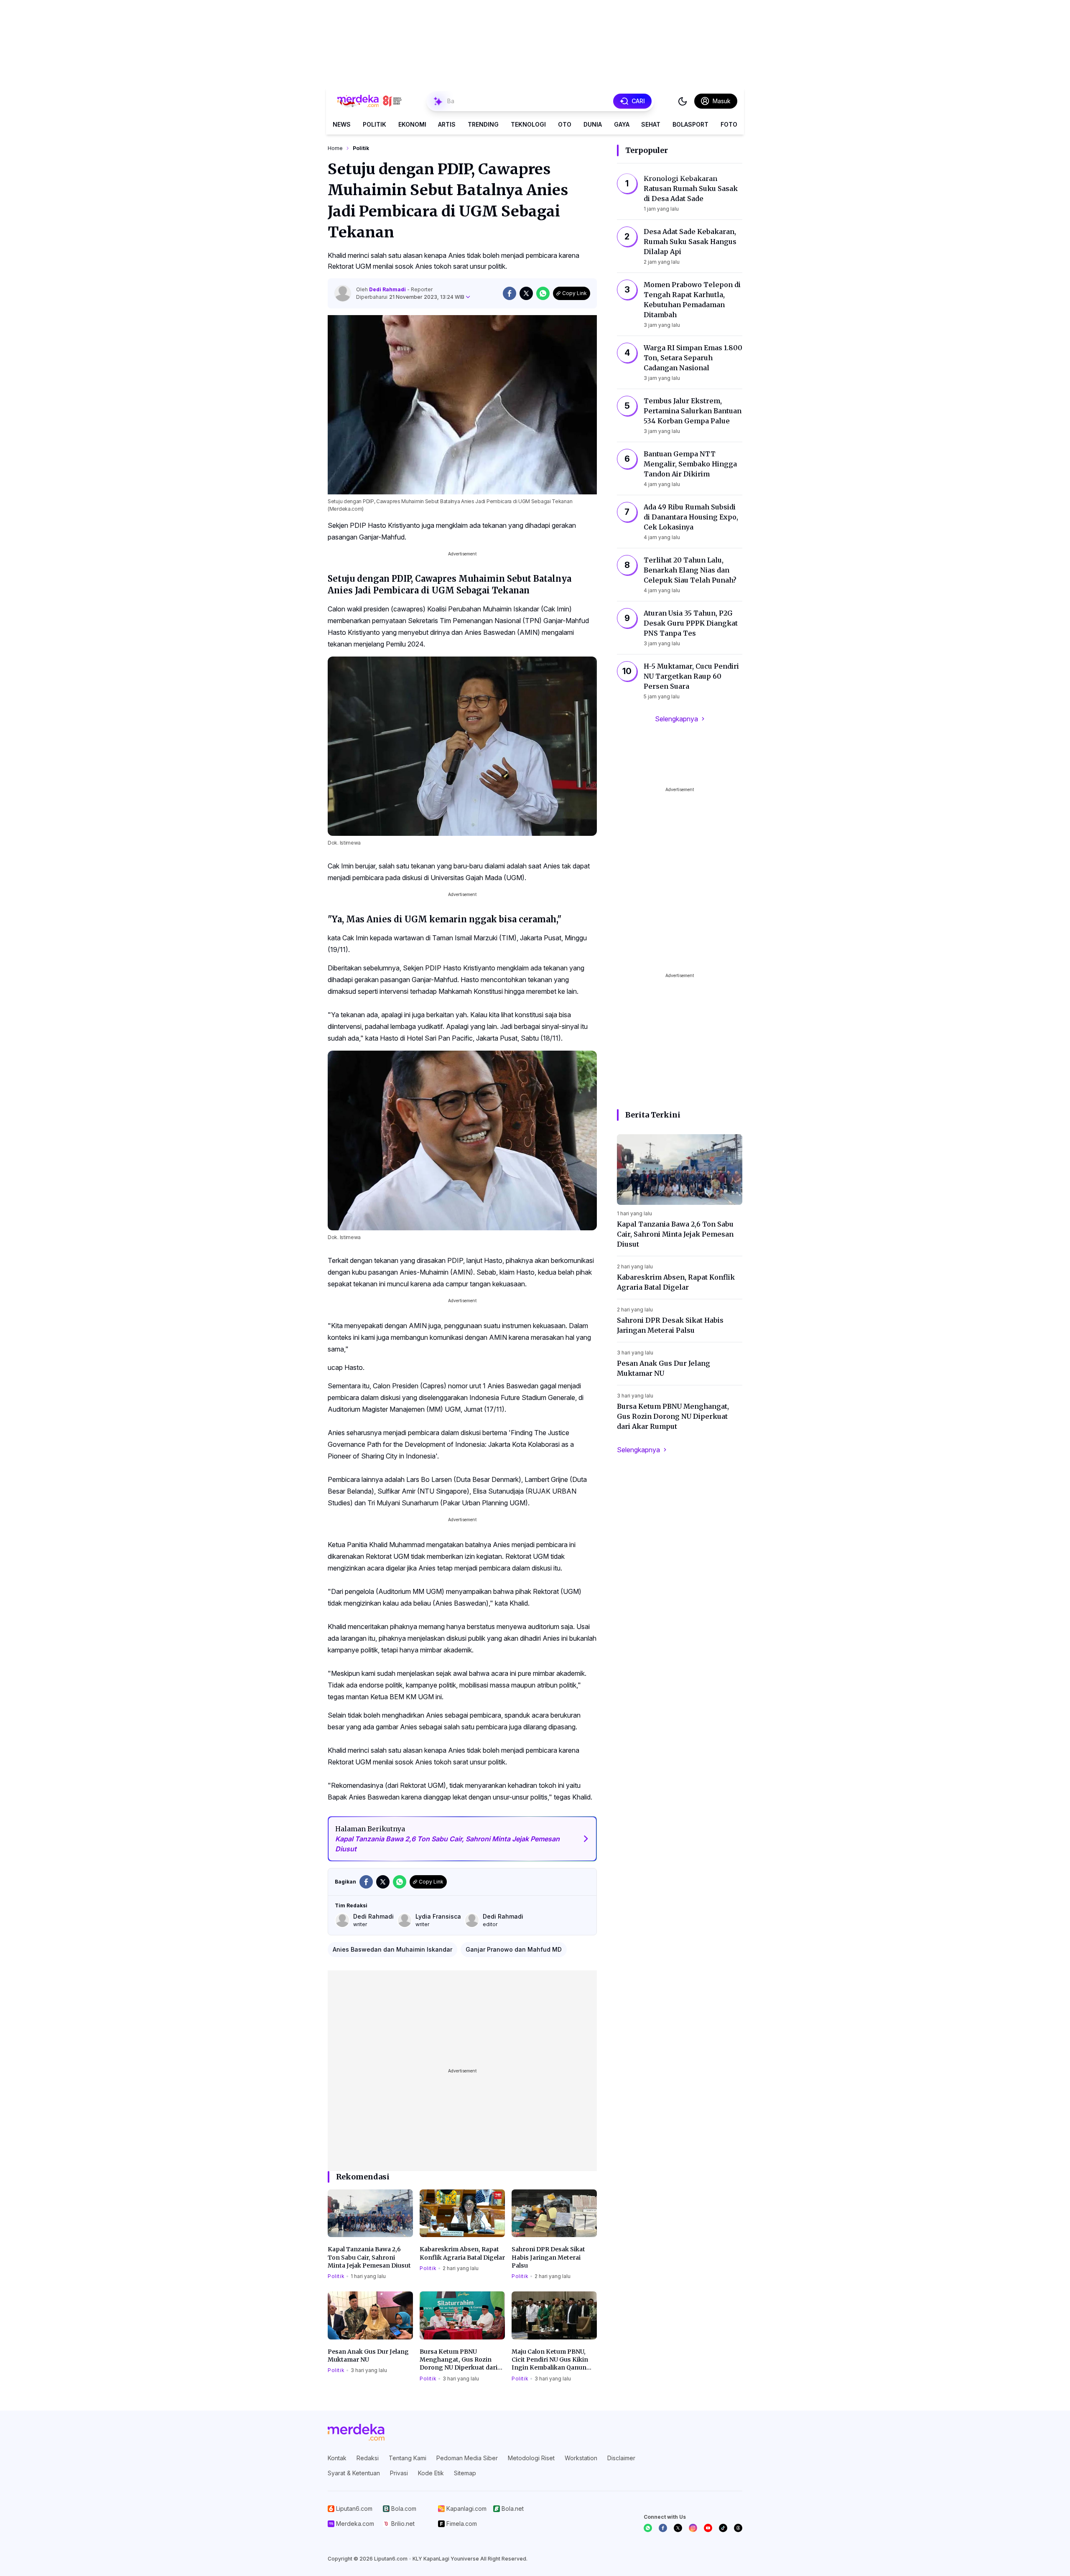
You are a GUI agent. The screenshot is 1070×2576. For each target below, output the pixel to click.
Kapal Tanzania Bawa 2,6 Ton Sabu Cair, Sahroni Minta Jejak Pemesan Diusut (369, 2257)
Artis (447, 124)
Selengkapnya (676, 719)
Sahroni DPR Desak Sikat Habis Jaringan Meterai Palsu (548, 2257)
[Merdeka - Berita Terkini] (369, 101)
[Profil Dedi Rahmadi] (343, 293)
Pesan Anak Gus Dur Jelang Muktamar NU (368, 2356)
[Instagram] (693, 2528)
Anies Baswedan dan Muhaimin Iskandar (392, 1949)
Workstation (581, 2458)
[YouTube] (708, 2528)
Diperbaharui (410, 297)
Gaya (622, 124)
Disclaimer (621, 2458)
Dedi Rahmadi (388, 289)
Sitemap (465, 2473)
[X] (678, 2528)
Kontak (337, 2458)
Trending (483, 124)
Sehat (651, 124)
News (342, 124)
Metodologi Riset (531, 2458)
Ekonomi (412, 124)
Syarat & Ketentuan (354, 2473)
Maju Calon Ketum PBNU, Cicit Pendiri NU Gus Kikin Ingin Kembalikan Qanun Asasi (550, 2360)
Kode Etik (431, 2473)
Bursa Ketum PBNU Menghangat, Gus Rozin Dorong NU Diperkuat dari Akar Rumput (459, 2360)
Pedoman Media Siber (467, 2458)
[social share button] (510, 293)
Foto (729, 124)
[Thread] (738, 2528)
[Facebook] (663, 2528)
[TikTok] (723, 2528)
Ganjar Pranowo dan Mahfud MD (514, 1949)
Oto (565, 124)
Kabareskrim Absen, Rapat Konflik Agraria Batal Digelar (462, 2253)
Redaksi (368, 2458)
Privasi (399, 2473)
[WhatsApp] (648, 2528)
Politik (374, 124)
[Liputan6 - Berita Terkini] (356, 2432)
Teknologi (528, 124)
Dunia (593, 124)
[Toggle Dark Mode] (683, 101)
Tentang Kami (408, 2458)
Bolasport (690, 124)
